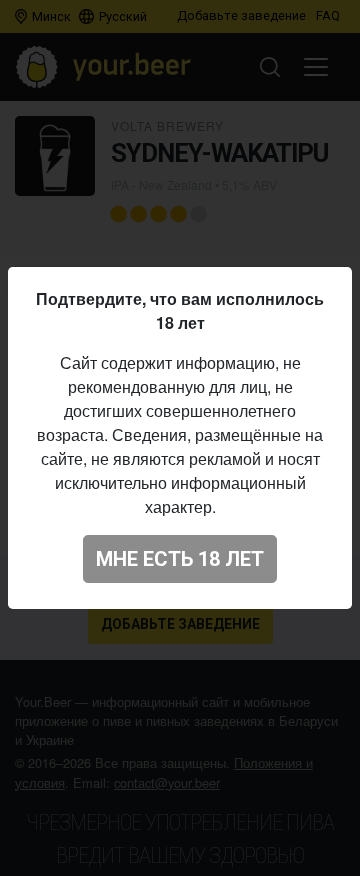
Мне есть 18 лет (180, 559)
